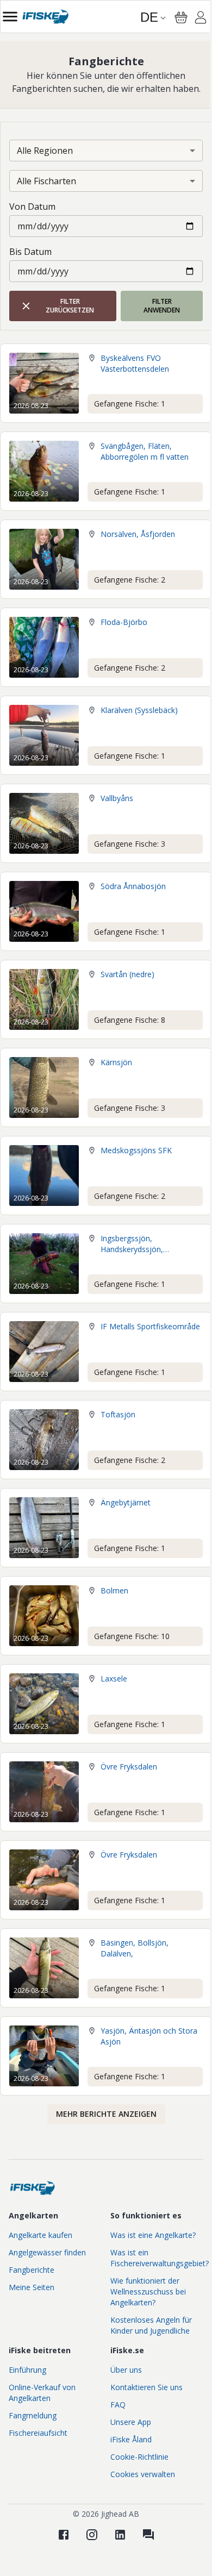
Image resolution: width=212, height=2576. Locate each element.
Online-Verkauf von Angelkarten (42, 2393)
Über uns (126, 2370)
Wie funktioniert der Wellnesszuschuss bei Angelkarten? (148, 2291)
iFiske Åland (131, 2439)
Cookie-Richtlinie (139, 2457)
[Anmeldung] (201, 19)
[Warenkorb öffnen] (181, 17)
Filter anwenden (162, 306)
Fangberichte (32, 2270)
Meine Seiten (32, 2287)
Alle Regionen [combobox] (45, 151)
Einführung (27, 2370)
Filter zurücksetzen (70, 306)
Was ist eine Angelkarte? (153, 2235)
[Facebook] (64, 2535)
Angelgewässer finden (47, 2252)
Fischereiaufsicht (38, 2433)
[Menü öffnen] (10, 17)
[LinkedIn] (120, 2535)
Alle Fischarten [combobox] (46, 181)
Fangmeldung (33, 2415)
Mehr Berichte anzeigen (106, 2114)
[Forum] (148, 2535)
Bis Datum (30, 252)
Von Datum (32, 207)
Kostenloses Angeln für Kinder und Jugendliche (151, 2325)
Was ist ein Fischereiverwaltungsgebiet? (160, 2258)
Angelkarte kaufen (40, 2235)
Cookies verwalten (143, 2474)
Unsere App (131, 2422)
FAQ (118, 2405)
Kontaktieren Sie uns (146, 2387)
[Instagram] (92, 2535)
